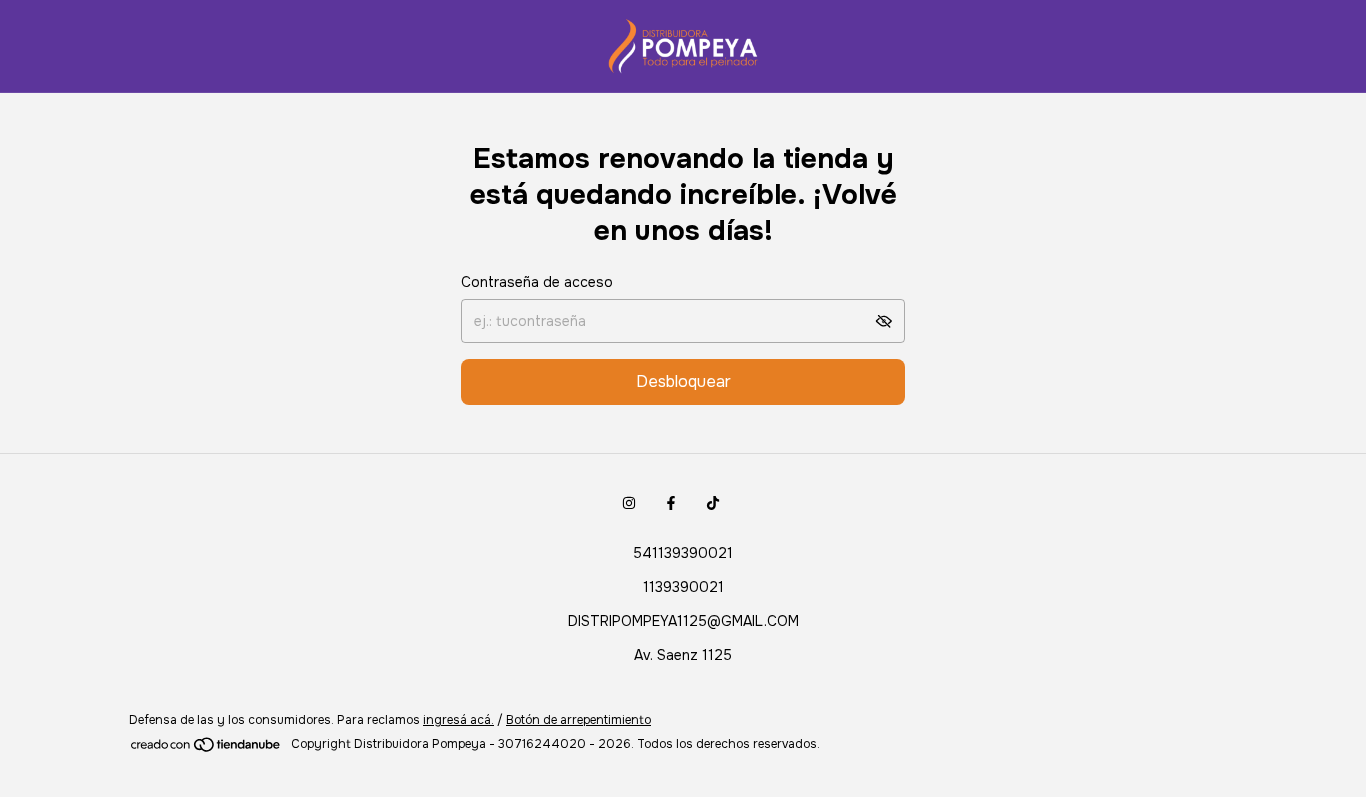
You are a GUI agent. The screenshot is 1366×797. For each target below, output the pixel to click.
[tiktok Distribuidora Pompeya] (713, 503)
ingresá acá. (458, 720)
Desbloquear (683, 381)
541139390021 (683, 553)
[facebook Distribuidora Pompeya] (671, 503)
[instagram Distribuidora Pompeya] (629, 503)
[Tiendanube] (206, 749)
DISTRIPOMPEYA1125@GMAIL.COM (683, 621)
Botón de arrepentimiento (578, 720)
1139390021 (683, 587)
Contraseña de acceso (537, 282)
